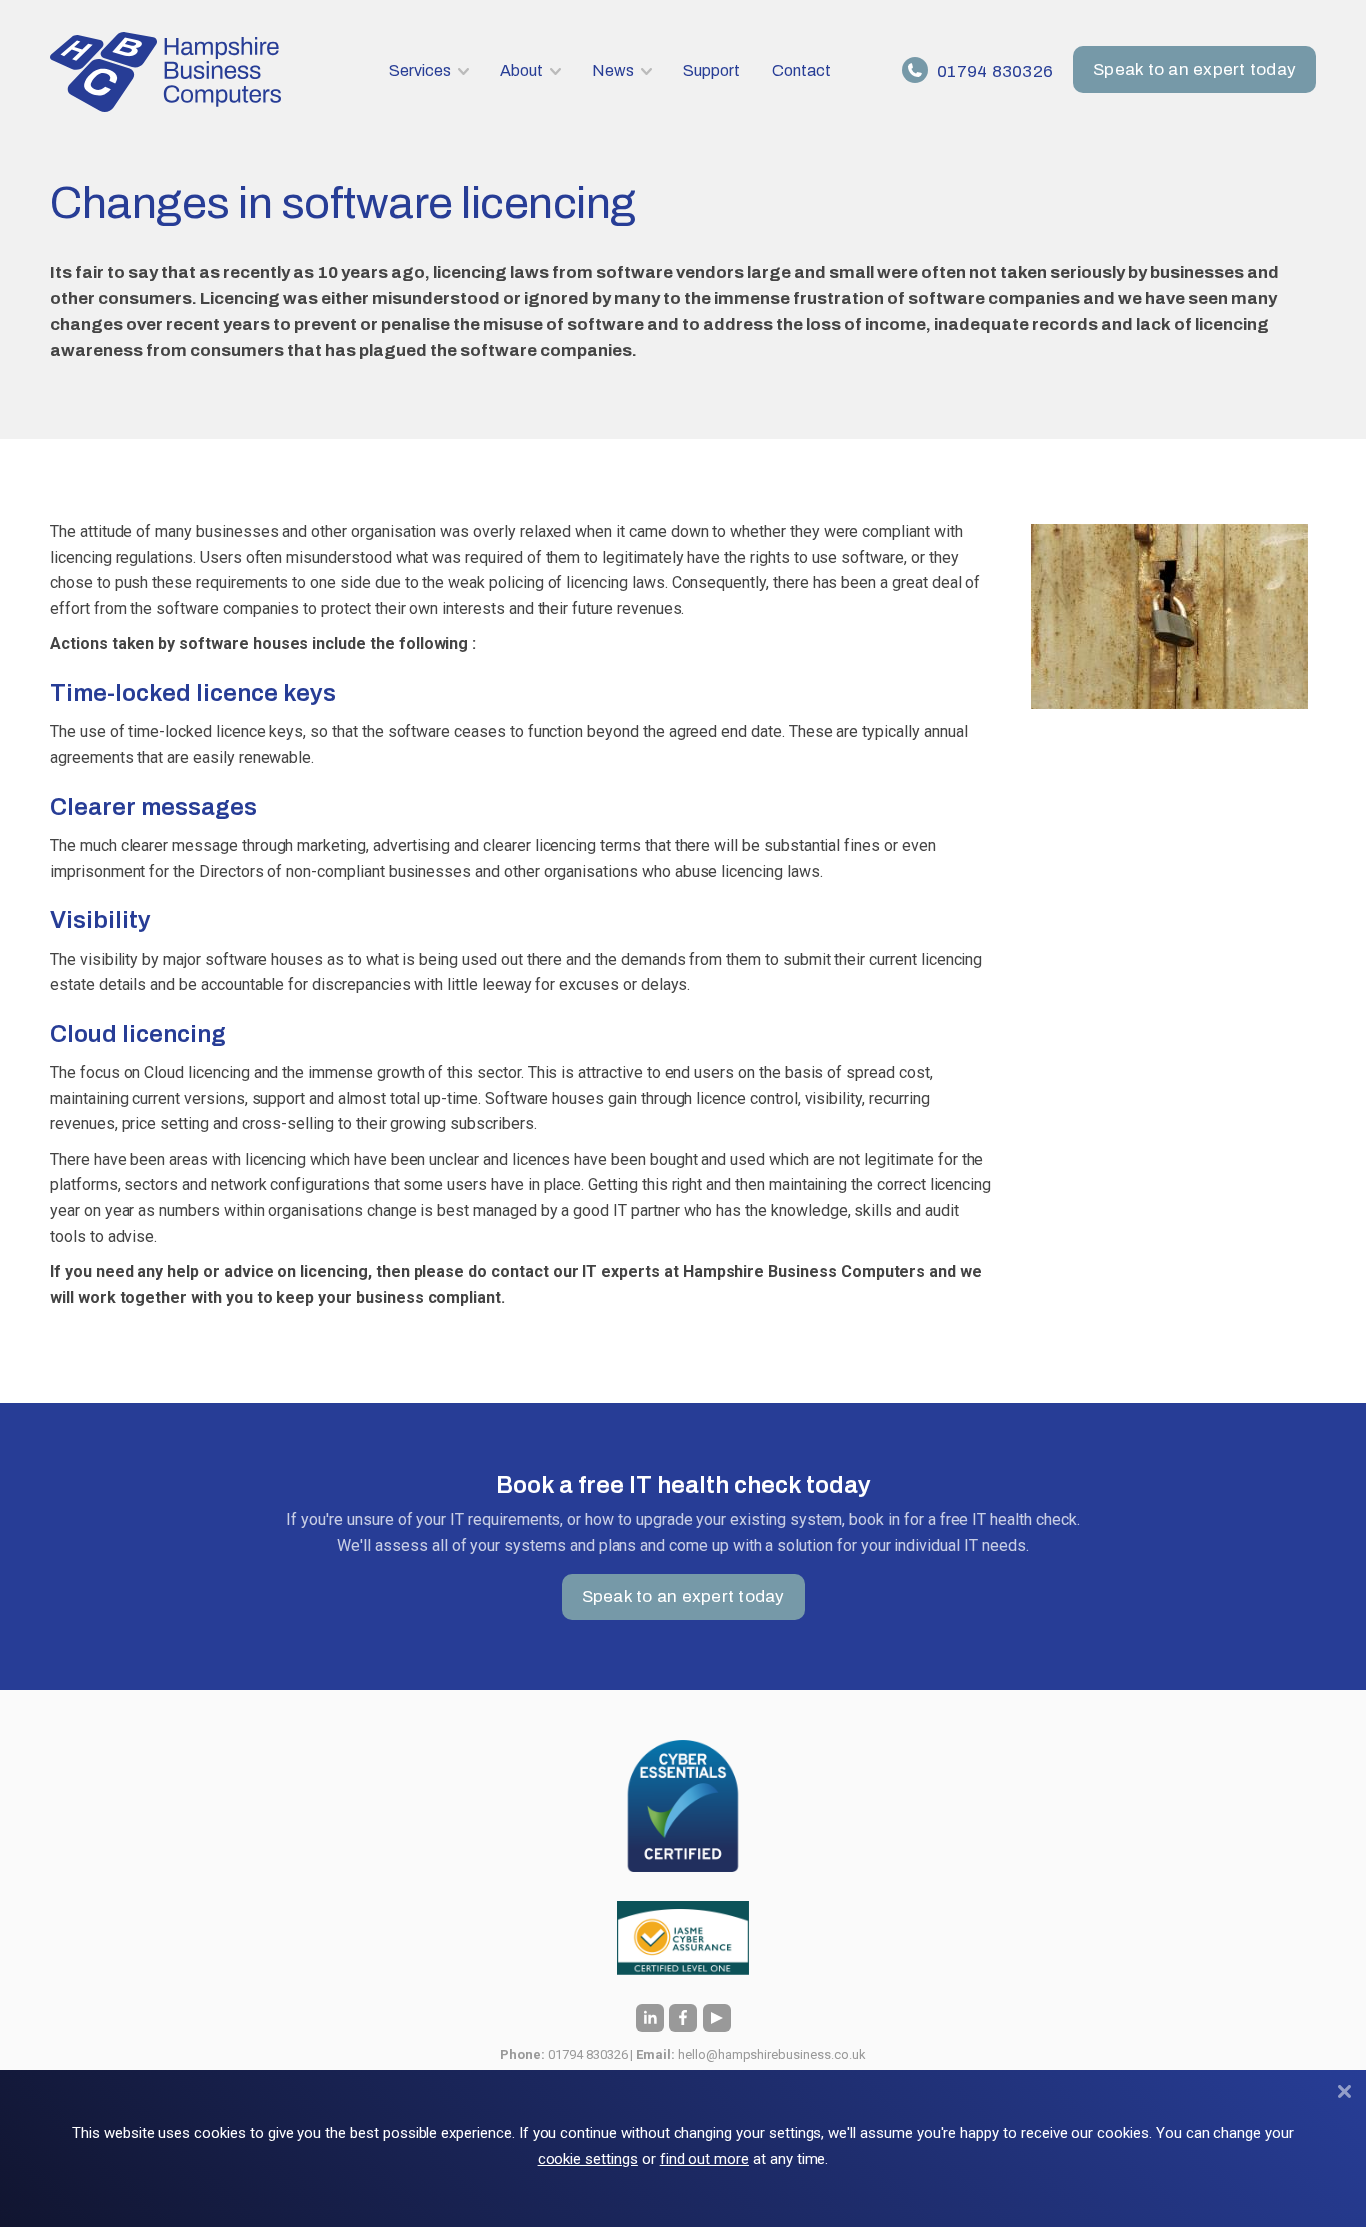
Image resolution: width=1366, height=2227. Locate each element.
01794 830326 (993, 71)
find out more (704, 2159)
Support (711, 70)
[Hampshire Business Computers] (168, 72)
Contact (801, 70)
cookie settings (588, 2159)
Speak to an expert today (1194, 69)
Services (420, 70)
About (521, 70)
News (613, 70)
